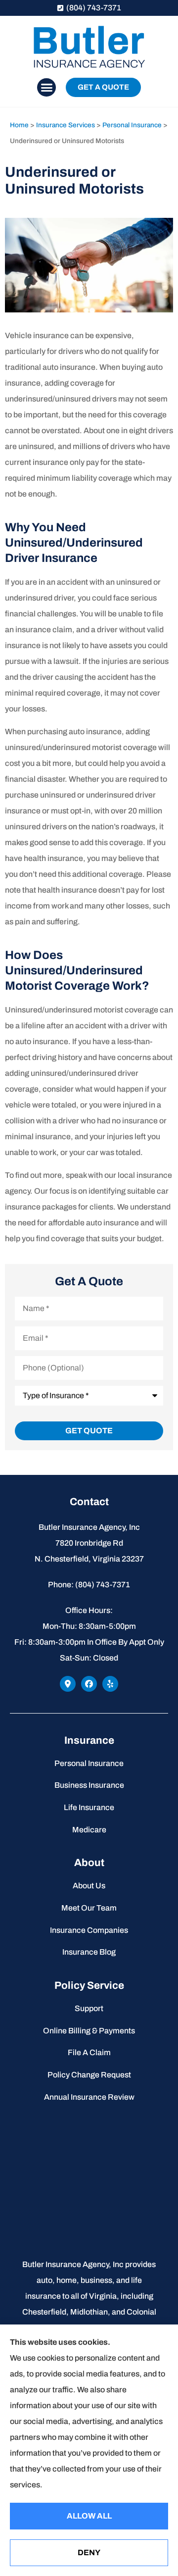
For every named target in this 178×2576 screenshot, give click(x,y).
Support (89, 2008)
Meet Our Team (89, 1908)
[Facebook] (89, 1684)
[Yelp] (110, 1684)
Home (19, 125)
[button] (46, 88)
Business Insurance (89, 1785)
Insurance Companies (89, 1930)
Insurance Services (66, 125)
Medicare (89, 1830)
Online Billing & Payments (89, 2031)
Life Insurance (89, 1807)
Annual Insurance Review (89, 2097)
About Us (89, 1886)
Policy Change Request (89, 2075)
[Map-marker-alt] (68, 1684)
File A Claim (89, 2052)
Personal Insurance (132, 125)
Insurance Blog (89, 1952)
